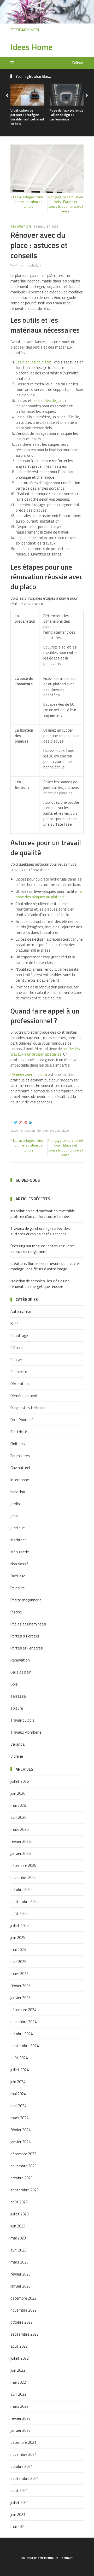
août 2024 (19, 2058)
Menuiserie (20, 1552)
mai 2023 (18, 2238)
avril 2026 (18, 1817)
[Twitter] (16, 1122)
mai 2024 (18, 2094)
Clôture (17, 1348)
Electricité (19, 1432)
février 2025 (20, 1986)
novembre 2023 (23, 2166)
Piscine (16, 1612)
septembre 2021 (25, 2478)
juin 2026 (18, 1793)
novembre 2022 (23, 2310)
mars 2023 (19, 2262)
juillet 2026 (20, 1781)
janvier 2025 (20, 1998)
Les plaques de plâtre (34, 362)
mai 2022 (18, 2382)
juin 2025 (18, 1938)
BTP (14, 1324)
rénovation (27, 1130)
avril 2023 (18, 2250)
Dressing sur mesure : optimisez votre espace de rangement (43, 1249)
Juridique (18, 1528)
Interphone (20, 1480)
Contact (67, 2558)
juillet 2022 (20, 2358)
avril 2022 (18, 2394)
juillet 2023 (20, 2214)
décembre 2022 (23, 2298)
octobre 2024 (22, 2034)
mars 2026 (19, 1829)
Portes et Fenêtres (27, 1648)
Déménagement (24, 1396)
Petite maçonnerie (26, 1600)
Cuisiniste (19, 1372)
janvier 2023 (20, 2286)
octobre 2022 (22, 2322)
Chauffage (19, 1336)
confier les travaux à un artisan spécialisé (45, 1051)
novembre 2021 (23, 2454)
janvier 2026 (20, 1853)
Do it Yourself (22, 1420)
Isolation (18, 1492)
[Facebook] (12, 1122)
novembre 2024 (23, 2022)
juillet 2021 (20, 2502)
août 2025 (19, 1914)
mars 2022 (19, 2406)
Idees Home (32, 47)
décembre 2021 (23, 2442)
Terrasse (18, 1696)
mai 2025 (18, 1950)
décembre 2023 (23, 2154)
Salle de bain (21, 1672)
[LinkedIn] (32, 1122)
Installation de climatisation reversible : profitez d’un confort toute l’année (43, 1214)
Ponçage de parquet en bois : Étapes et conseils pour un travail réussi (66, 204)
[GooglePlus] (22, 1122)
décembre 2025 (23, 1865)
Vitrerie (17, 1756)
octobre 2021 (22, 2466)
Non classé (19, 1564)
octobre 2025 (22, 1889)
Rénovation (21, 227)
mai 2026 (18, 1805)
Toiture (17, 1708)
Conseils (17, 1360)
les (36, 400)
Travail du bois (22, 1720)
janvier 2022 (20, 2430)
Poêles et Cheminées (28, 1624)
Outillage (18, 1576)
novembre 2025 (23, 1877)
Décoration (20, 1384)
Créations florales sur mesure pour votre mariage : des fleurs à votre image (45, 1266)
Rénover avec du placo (29, 1075)
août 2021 (19, 2490)
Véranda (17, 1744)
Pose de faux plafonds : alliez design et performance (66, 115)
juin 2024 (18, 2082)
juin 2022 (18, 2370)
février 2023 (20, 2274)
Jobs (14, 1516)
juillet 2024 (20, 2070)
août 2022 (19, 2346)
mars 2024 (19, 2118)
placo (14, 1130)
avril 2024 (18, 2106)
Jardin (15, 1504)
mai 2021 (18, 2526)
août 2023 (19, 2202)
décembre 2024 (23, 2010)
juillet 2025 (20, 1926)
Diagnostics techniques (30, 1408)
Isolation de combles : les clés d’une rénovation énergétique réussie (40, 1284)
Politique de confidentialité (40, 2558)
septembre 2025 (25, 1901)
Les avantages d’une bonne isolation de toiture (28, 202)
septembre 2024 (25, 2046)
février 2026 (20, 1841)
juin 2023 (18, 2226)
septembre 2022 (25, 2334)
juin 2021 (18, 2514)
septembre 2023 (25, 2190)
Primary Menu (27, 30)
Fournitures (20, 1456)
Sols (14, 1684)
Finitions (18, 1444)
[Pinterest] (27, 1122)
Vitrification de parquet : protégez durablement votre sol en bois (27, 117)
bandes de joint (51, 400)
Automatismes (23, 1312)
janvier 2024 (20, 2142)
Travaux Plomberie (26, 1732)
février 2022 (20, 2418)
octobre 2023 (22, 2178)
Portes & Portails (25, 1636)
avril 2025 (18, 1962)
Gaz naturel (20, 1468)
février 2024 (20, 2130)
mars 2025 (19, 1974)
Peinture (18, 1588)
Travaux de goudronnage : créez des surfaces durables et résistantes (40, 1231)
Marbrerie (19, 1540)
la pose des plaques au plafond (49, 894)
